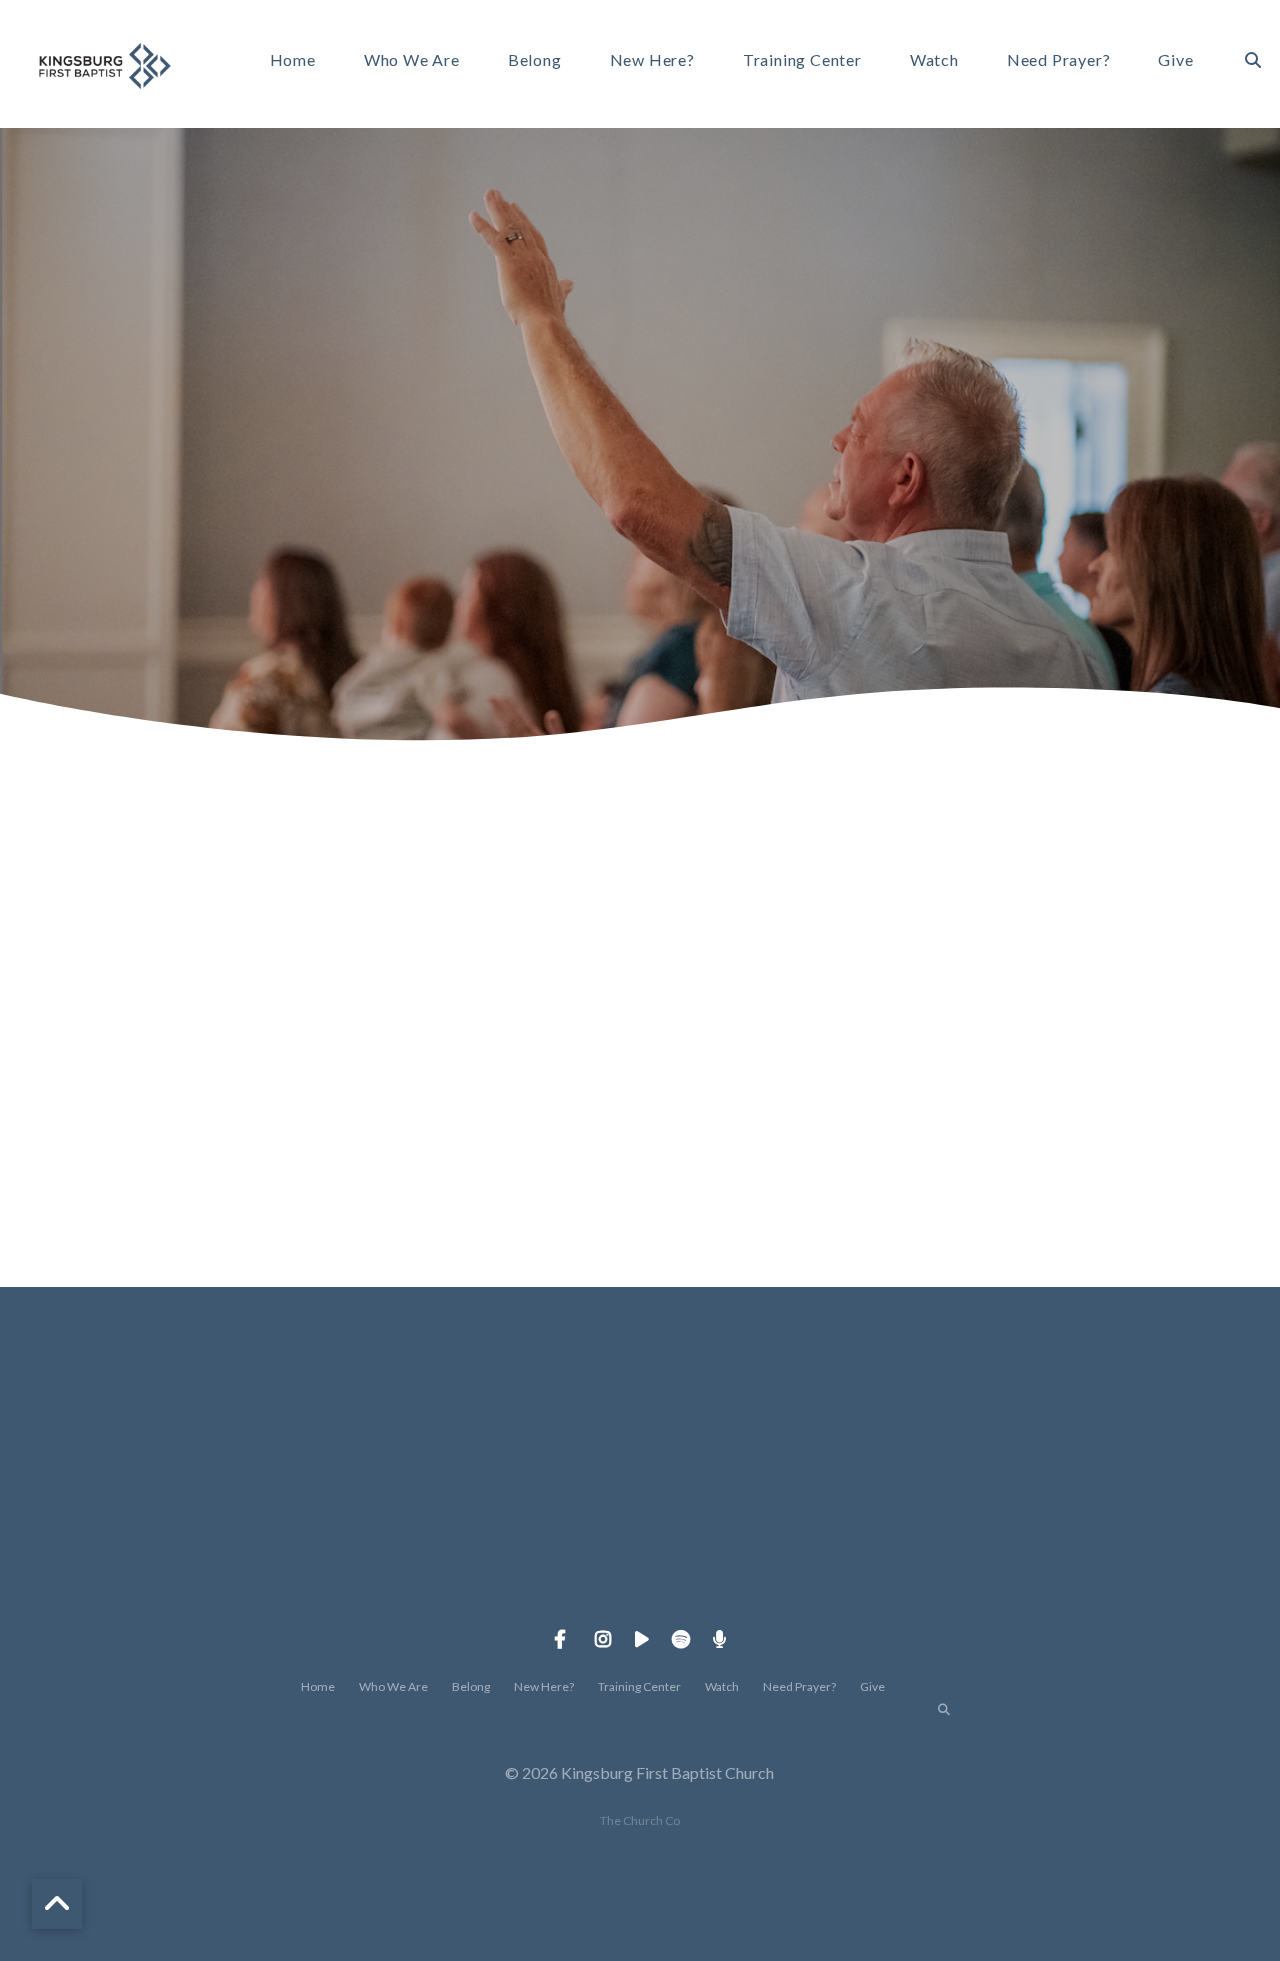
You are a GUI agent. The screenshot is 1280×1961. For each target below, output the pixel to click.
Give (1175, 60)
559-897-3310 (497, 1573)
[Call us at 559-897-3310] (497, 1461)
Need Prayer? (1059, 60)
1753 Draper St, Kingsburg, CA (783, 1573)
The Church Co (640, 1820)
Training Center (802, 60)
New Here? (652, 60)
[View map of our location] (783, 1461)
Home (293, 60)
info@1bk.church (210, 1573)
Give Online (1069, 1573)
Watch (934, 60)
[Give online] (1069, 1461)
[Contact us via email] (211, 1461)
